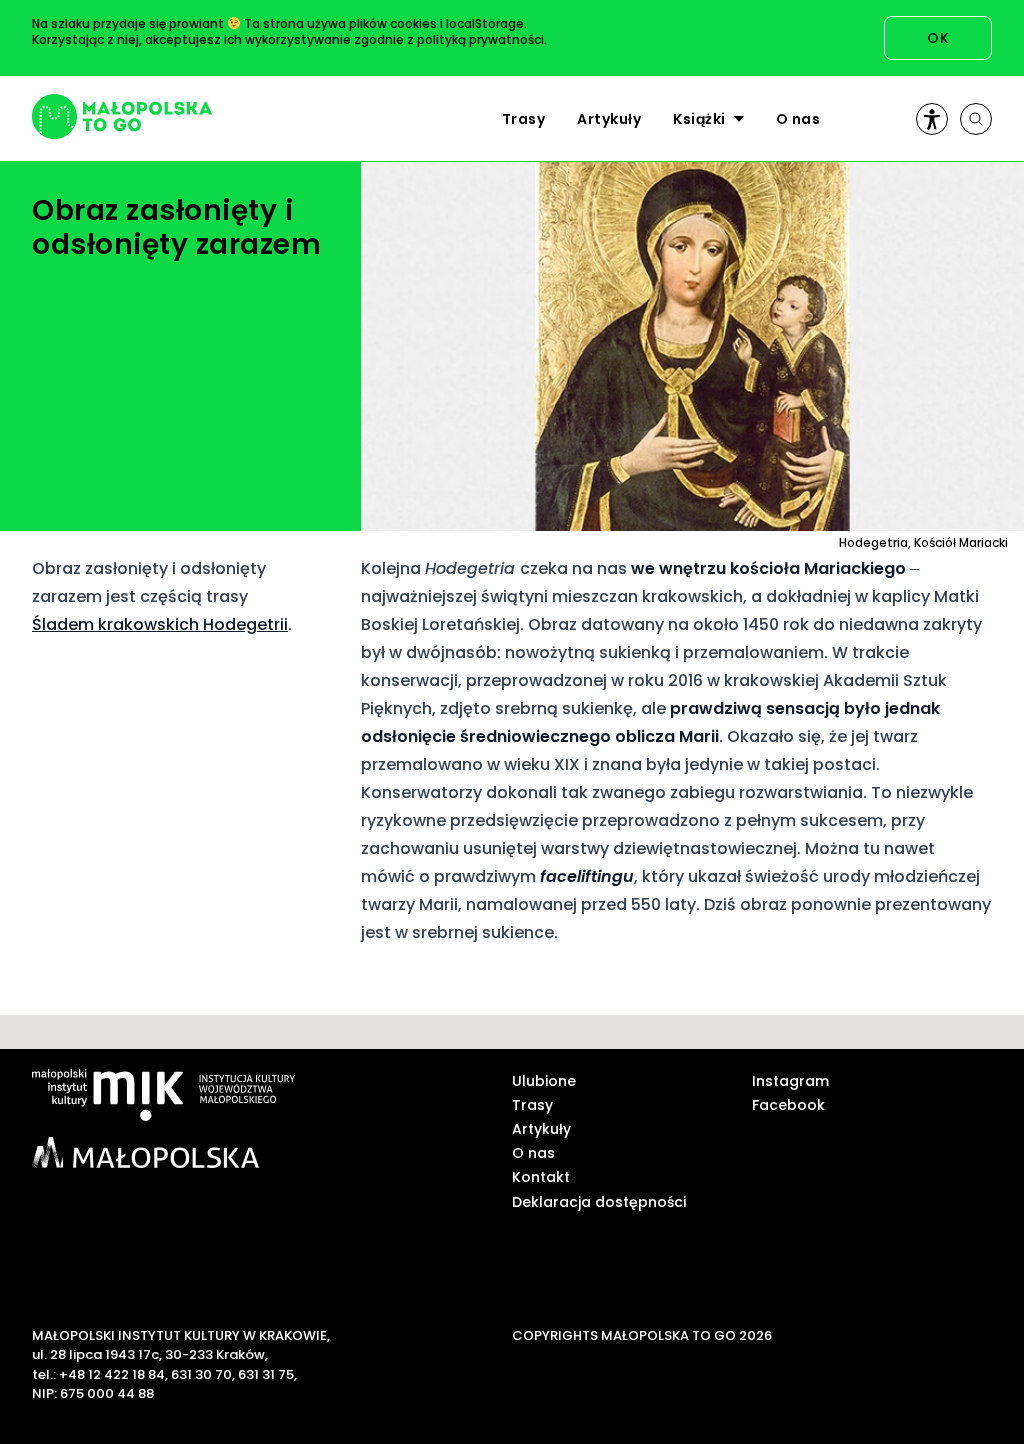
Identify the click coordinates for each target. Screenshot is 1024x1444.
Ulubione (544, 1081)
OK (938, 38)
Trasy (524, 119)
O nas (798, 119)
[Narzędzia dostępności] (932, 119)
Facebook (788, 1105)
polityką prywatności (480, 39)
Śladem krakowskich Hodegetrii (160, 624)
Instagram (790, 1081)
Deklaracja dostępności (599, 1202)
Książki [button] (699, 119)
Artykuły (609, 119)
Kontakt (541, 1177)
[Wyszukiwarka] (976, 119)
